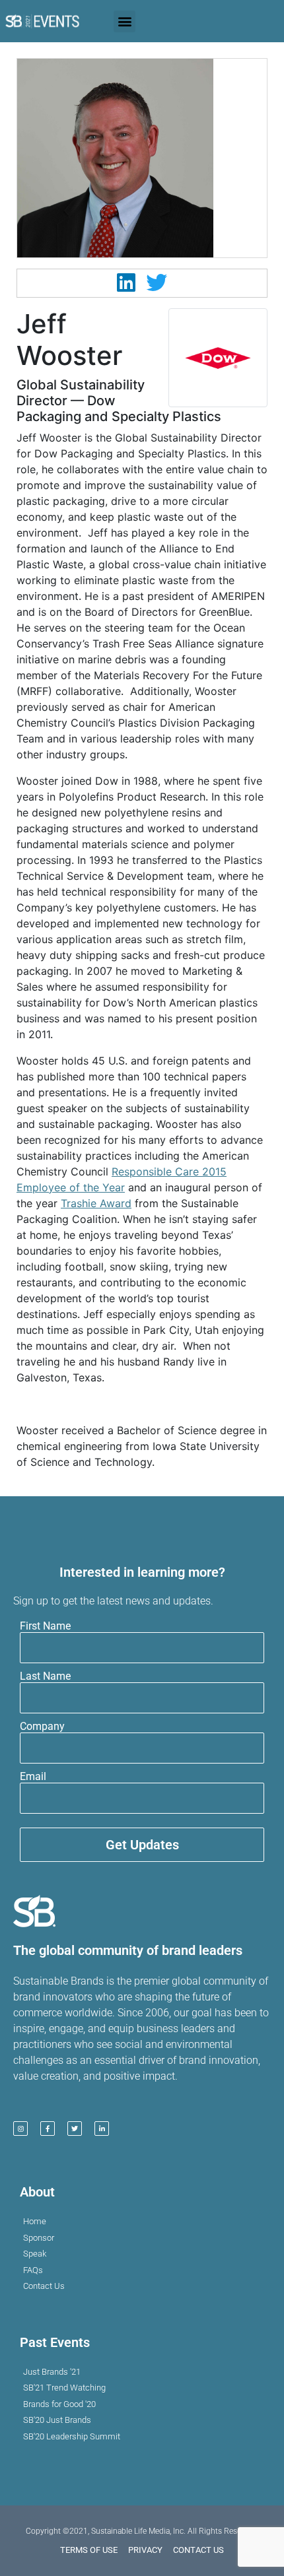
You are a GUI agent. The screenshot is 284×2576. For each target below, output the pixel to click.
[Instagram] (20, 2129)
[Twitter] (75, 2129)
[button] (124, 21)
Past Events (55, 2342)
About (37, 2192)
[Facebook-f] (48, 2129)
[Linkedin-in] (102, 2129)
